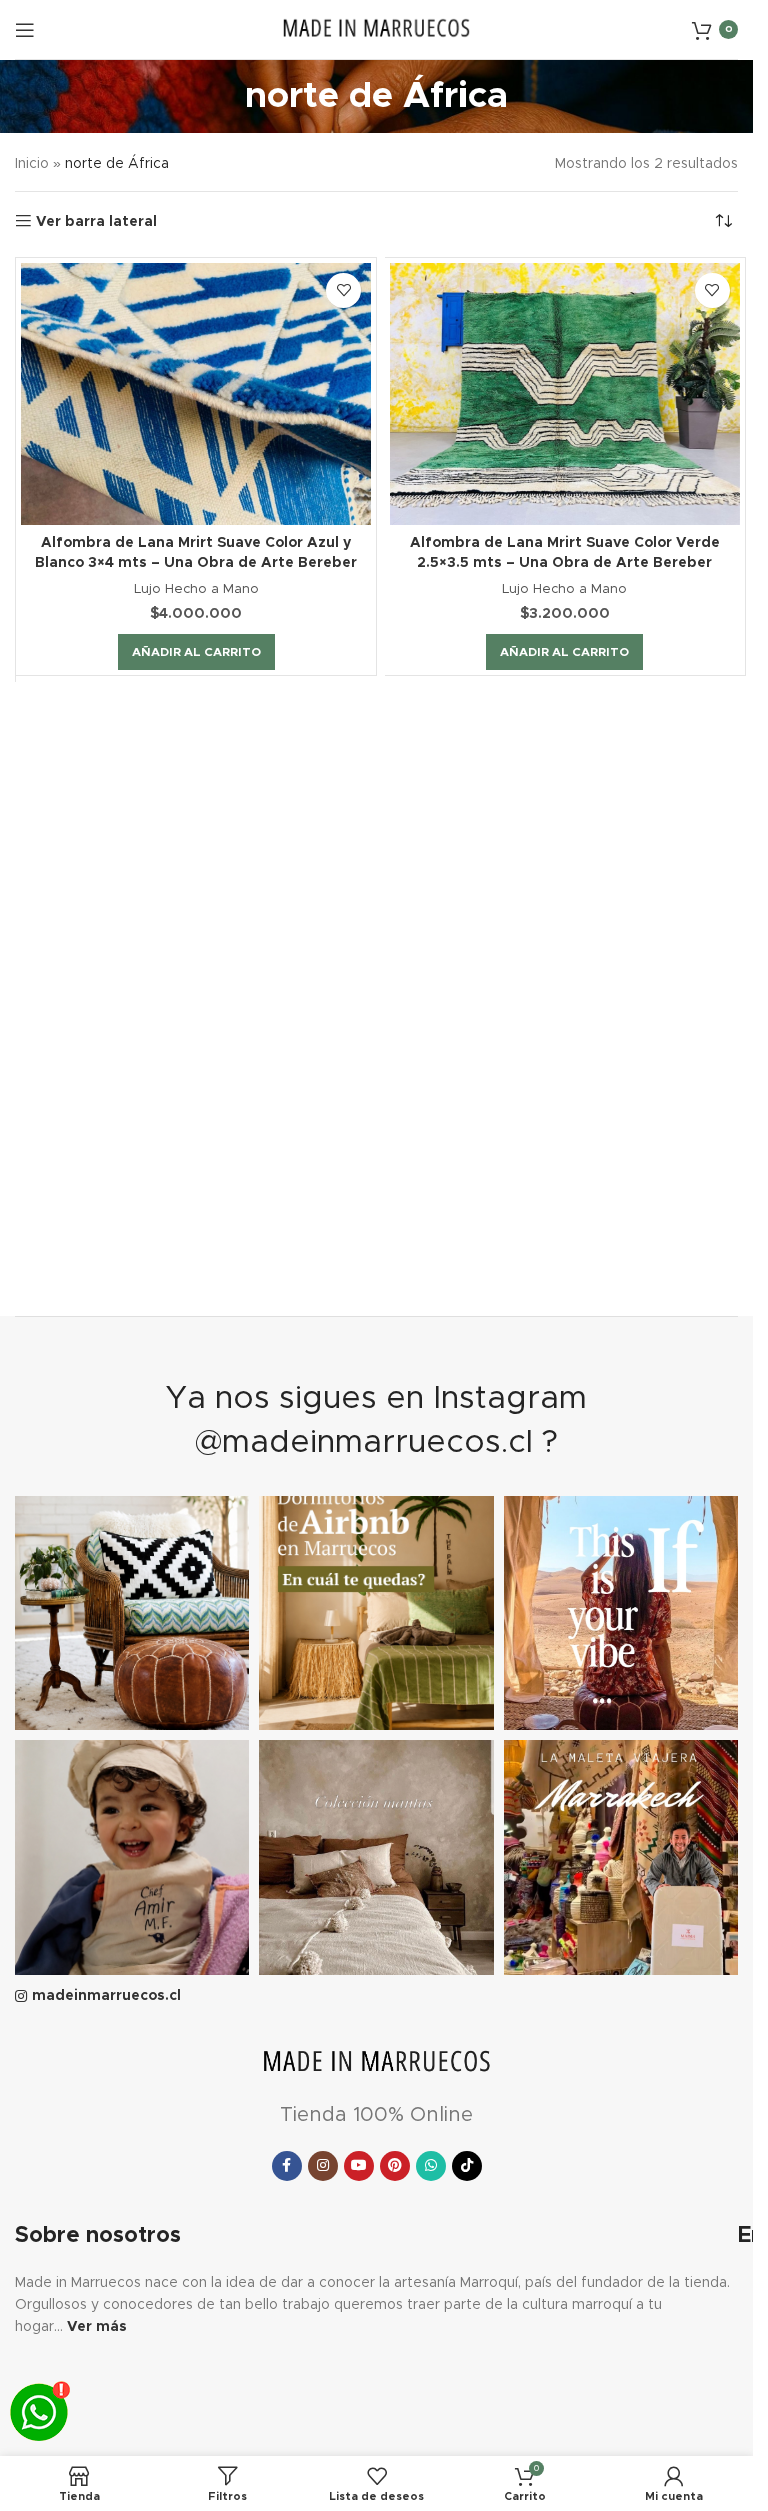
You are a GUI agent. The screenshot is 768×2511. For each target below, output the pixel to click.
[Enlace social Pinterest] (395, 2166)
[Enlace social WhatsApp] (431, 2166)
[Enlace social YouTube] (359, 2166)
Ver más (97, 2327)
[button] (196, 652)
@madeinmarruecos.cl (364, 1443)
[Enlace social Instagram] (323, 2166)
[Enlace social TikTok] (467, 2166)
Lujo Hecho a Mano (196, 589)
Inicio (32, 164)
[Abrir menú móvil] (25, 30)
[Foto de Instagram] (132, 1613)
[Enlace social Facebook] (287, 2166)
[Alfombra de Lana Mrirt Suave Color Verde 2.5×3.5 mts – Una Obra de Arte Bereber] (565, 394)
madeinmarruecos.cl (106, 1996)
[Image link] (377, 2063)
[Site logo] (377, 29)
